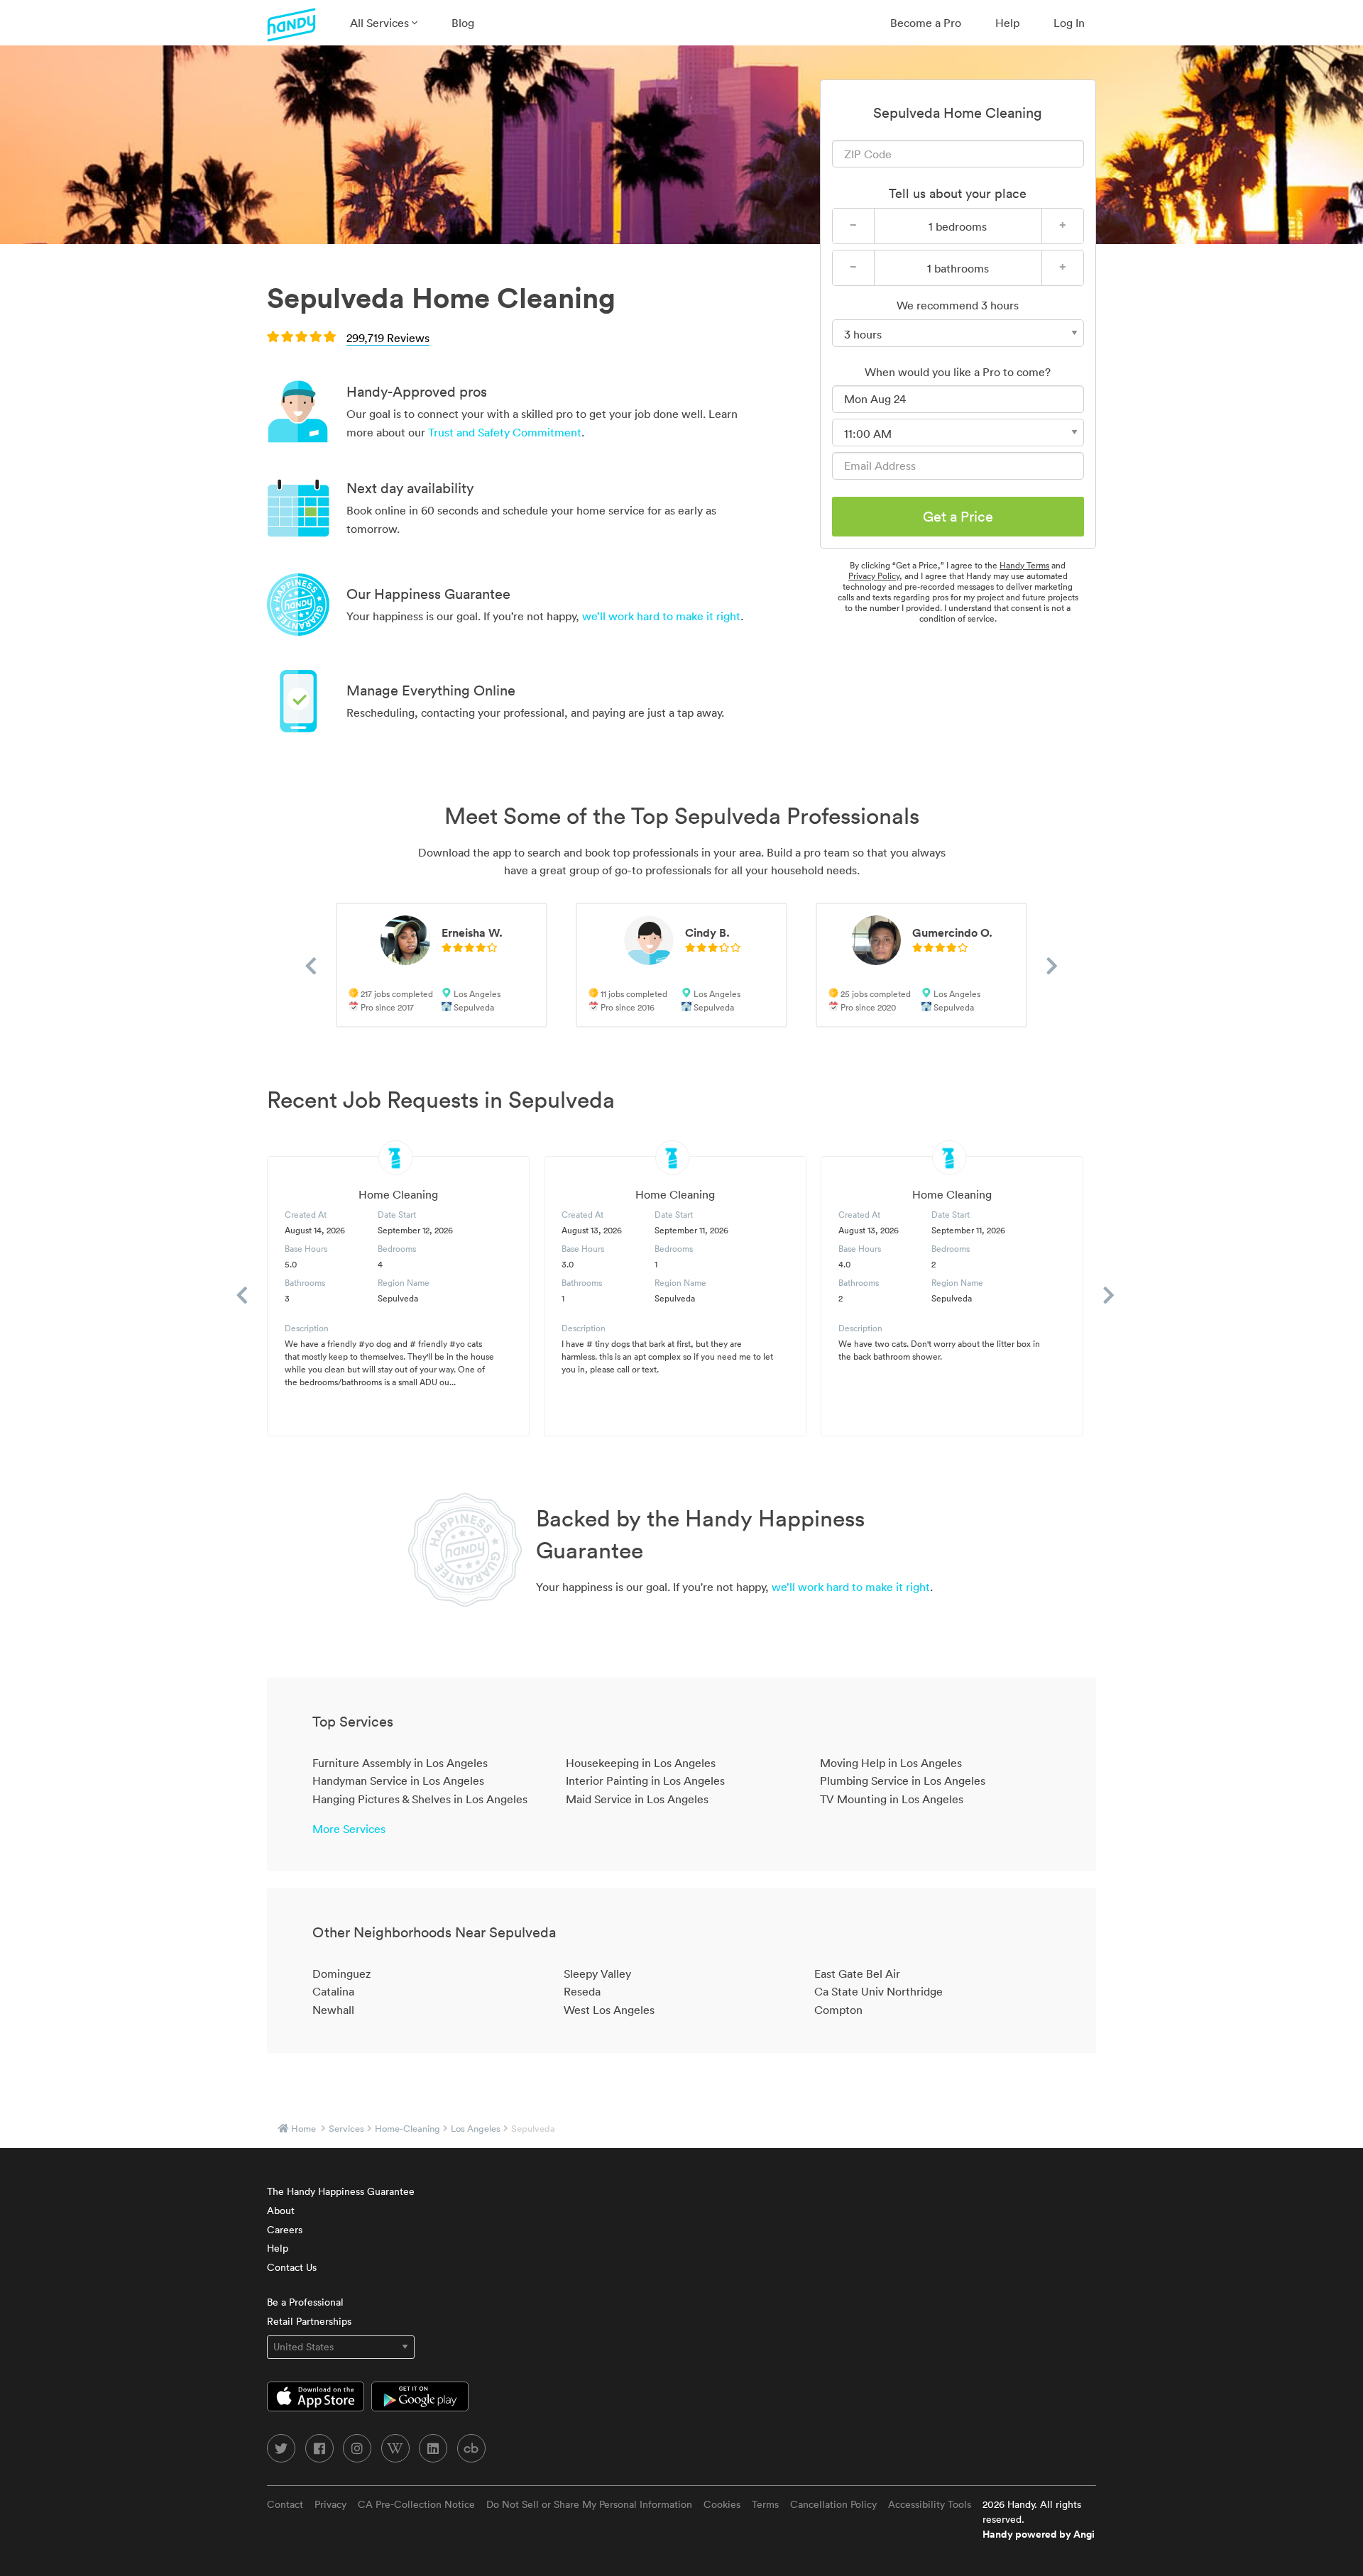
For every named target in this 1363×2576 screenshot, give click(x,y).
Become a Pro (926, 23)
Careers (285, 2230)
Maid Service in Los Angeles (637, 1799)
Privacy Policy (874, 576)
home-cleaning (407, 2129)
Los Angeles (476, 2129)
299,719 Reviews (388, 338)
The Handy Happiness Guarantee (341, 2191)
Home (303, 2129)
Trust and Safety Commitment (505, 432)
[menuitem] (384, 23)
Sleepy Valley (597, 1974)
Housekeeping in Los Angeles (641, 1763)
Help (1007, 23)
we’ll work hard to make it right (661, 616)
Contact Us (292, 2267)
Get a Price (958, 517)
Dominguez (341, 1974)
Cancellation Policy (833, 2504)
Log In (1069, 23)
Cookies (722, 2504)
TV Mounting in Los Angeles (892, 1799)
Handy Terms (1024, 565)
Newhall (333, 2010)
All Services (381, 23)
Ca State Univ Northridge (878, 1991)
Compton (838, 2010)
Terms (765, 2504)
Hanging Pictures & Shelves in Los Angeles (420, 1799)
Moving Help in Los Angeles (891, 1763)
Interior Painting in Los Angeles (645, 1780)
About (281, 2211)
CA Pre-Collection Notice (416, 2504)
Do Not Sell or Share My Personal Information (589, 2504)
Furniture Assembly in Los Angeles (400, 1763)
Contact (285, 2504)
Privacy (330, 2504)
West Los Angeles (609, 2010)
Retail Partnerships (309, 2321)
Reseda (582, 1991)
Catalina (333, 1991)
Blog (463, 23)
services (346, 2129)
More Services (349, 1829)
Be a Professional (305, 2302)
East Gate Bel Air (857, 1974)
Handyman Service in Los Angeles (398, 1780)
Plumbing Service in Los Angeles (903, 1780)
